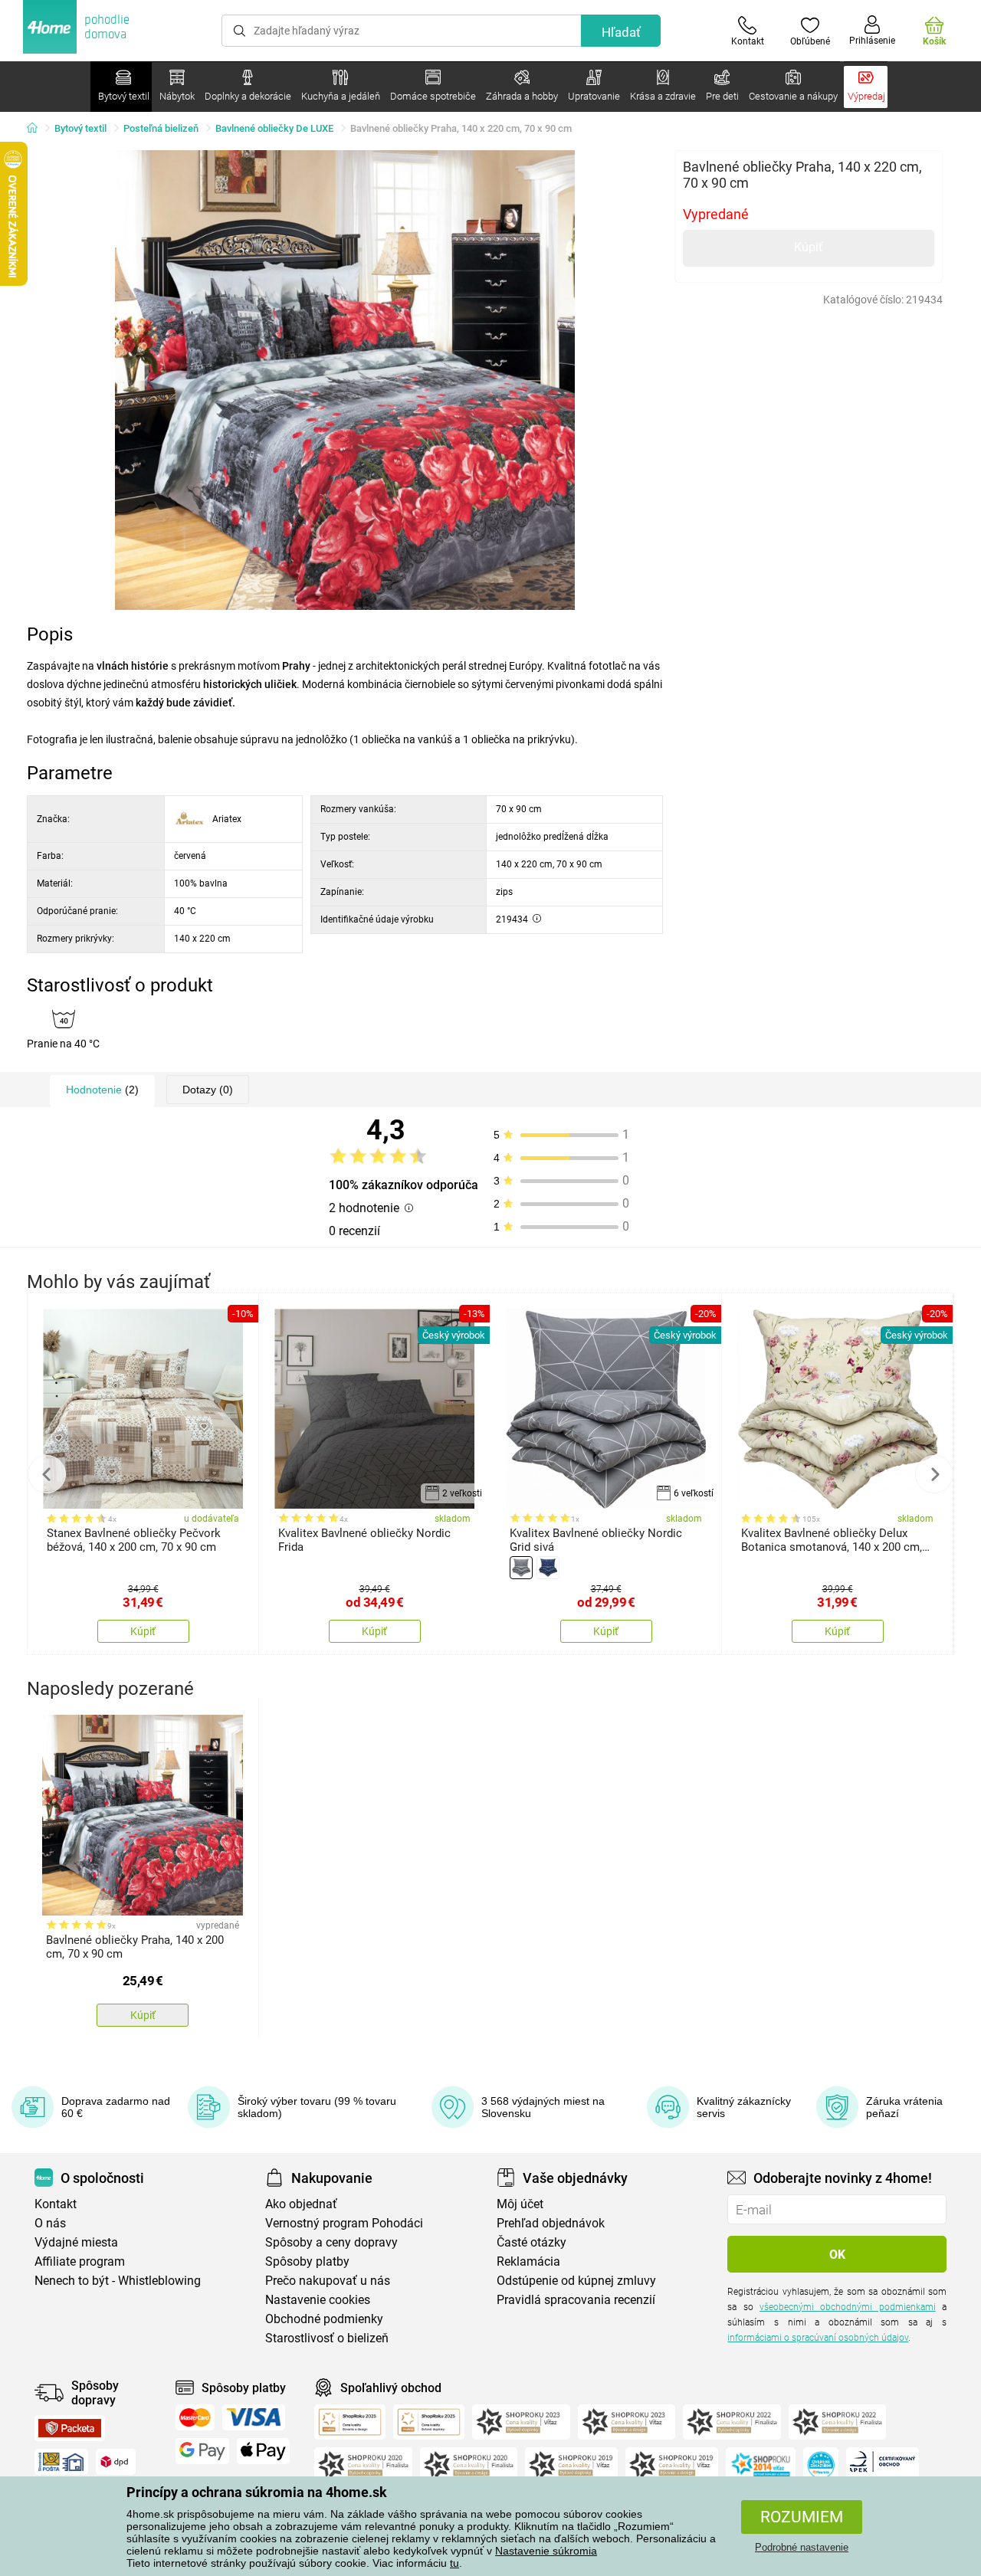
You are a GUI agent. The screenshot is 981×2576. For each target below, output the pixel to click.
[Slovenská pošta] (61, 2462)
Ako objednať (301, 2204)
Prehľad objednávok (551, 2223)
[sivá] (521, 1568)
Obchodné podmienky (324, 2319)
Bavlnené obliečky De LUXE (274, 128)
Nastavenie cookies (318, 2300)
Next (934, 1474)
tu (454, 2563)
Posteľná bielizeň (161, 128)
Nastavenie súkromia (546, 2551)
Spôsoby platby (307, 2261)
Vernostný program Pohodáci (344, 2223)
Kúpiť (809, 247)
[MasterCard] (195, 2417)
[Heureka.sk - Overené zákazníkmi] (821, 2465)
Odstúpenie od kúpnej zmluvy (576, 2281)
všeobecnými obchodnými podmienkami (848, 2307)
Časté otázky (532, 2242)
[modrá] (548, 1568)
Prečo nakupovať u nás (328, 2281)
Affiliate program (80, 2261)
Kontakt (56, 2204)
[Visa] (254, 2417)
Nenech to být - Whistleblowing (118, 2281)
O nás (50, 2223)
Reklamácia (528, 2261)
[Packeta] (70, 2428)
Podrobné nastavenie (802, 2547)
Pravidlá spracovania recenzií (576, 2300)
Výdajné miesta (76, 2242)
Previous (47, 1474)
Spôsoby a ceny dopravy (331, 2242)
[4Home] (38, 129)
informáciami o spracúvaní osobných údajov (818, 2338)
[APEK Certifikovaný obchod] (883, 2465)
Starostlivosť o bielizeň (327, 2338)
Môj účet (520, 2204)
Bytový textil (80, 128)
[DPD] (116, 2462)
